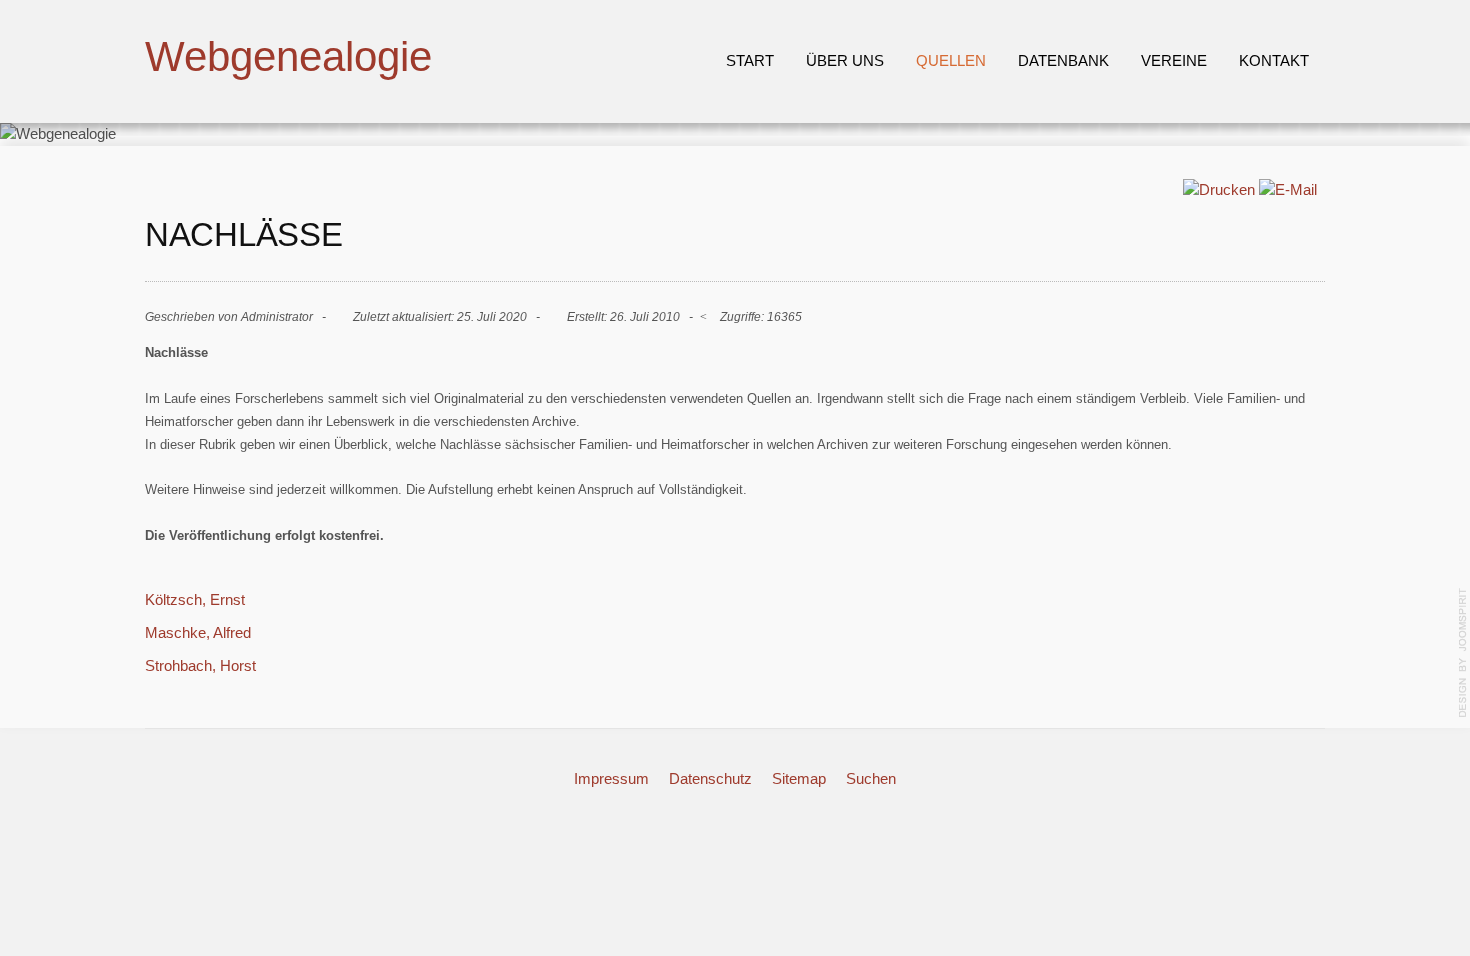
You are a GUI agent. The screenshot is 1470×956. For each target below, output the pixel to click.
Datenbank (1063, 60)
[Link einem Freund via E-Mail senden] (1288, 189)
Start (750, 60)
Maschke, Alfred (198, 632)
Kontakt (1274, 60)
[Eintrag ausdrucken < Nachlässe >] (1219, 189)
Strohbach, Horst (200, 665)
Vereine (1174, 60)
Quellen (951, 60)
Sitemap (799, 778)
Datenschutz (710, 778)
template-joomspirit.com (1463, 653)
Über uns (845, 60)
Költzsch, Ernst (195, 599)
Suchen (871, 778)
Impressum (611, 778)
